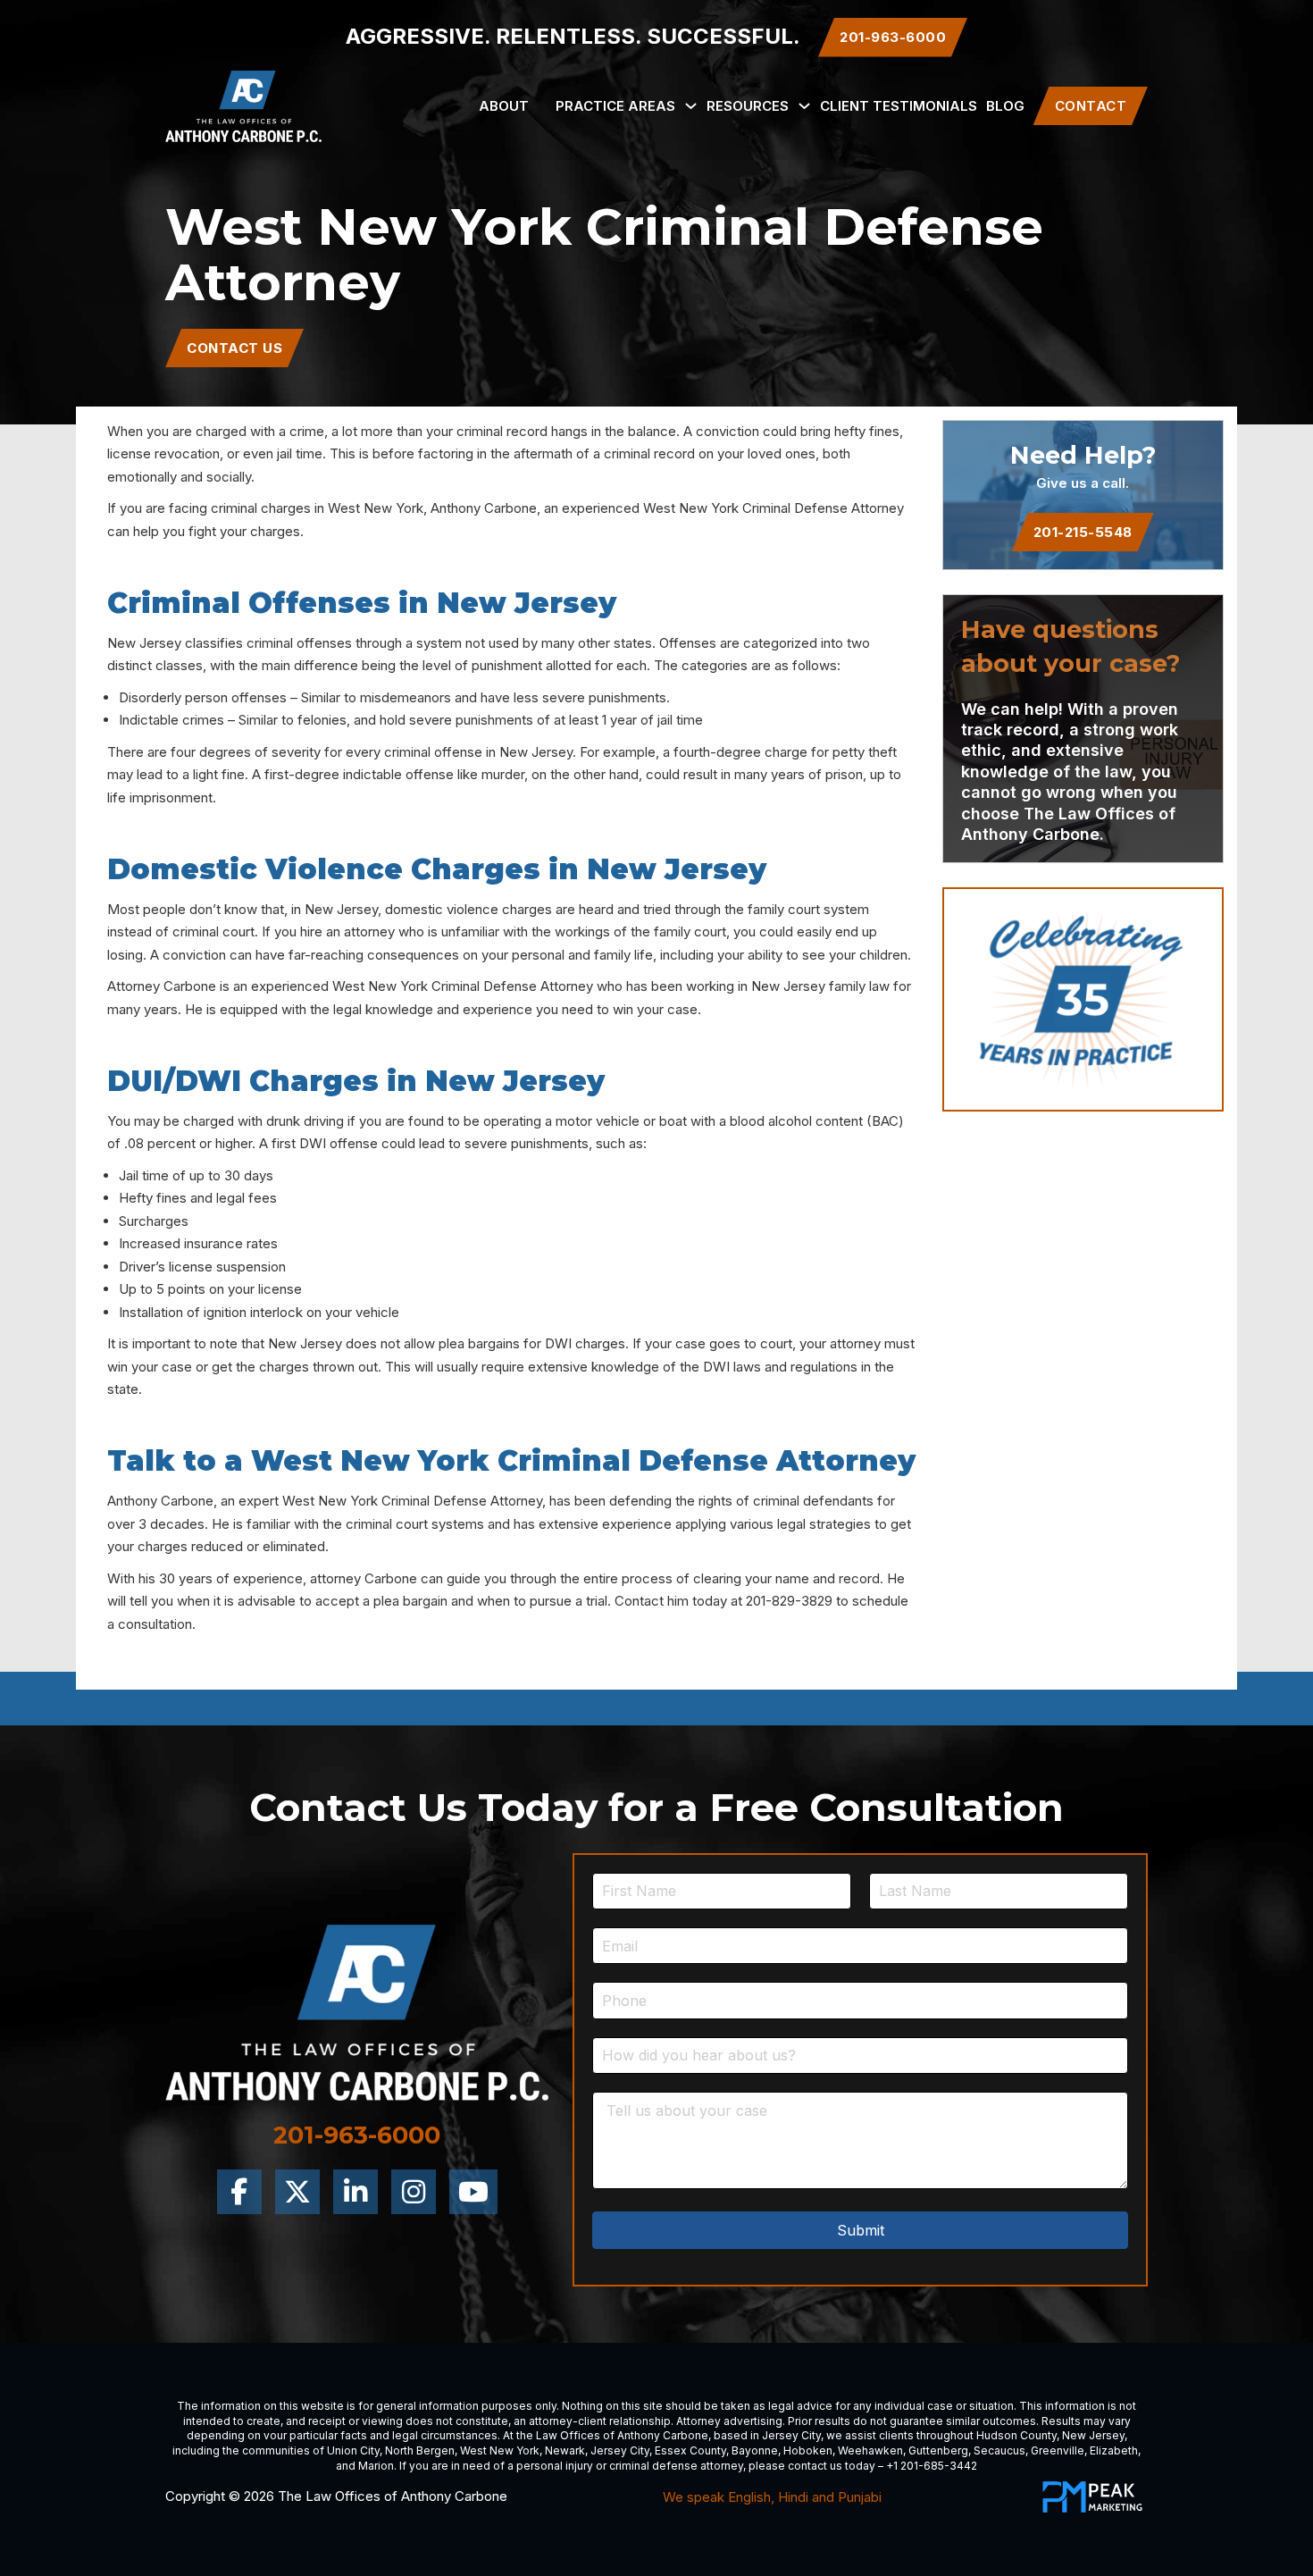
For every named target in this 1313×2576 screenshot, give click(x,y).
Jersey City (791, 2435)
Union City (353, 2450)
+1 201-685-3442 (932, 2466)
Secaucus (999, 2450)
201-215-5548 (1083, 532)
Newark (565, 2450)
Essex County (690, 2450)
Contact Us (234, 348)
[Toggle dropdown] (691, 106)
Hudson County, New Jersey (1050, 2435)
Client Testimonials (899, 106)
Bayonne (755, 2450)
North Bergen (420, 2450)
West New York (500, 2450)
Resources (748, 106)
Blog (1005, 106)
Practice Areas (615, 106)
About (504, 106)
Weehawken (870, 2450)
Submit (861, 2230)
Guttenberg (938, 2450)
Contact (1091, 106)
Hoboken (808, 2450)
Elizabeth (1114, 2450)
